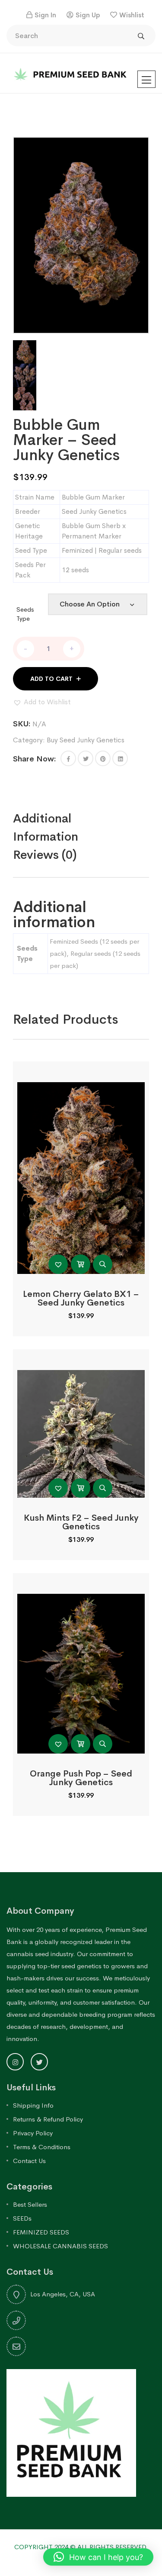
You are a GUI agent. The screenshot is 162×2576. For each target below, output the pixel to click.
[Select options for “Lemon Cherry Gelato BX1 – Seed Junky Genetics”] (81, 1264)
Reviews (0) (45, 855)
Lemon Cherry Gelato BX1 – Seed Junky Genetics (81, 1298)
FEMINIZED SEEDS (41, 2232)
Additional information (46, 827)
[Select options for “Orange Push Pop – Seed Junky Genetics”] (81, 1744)
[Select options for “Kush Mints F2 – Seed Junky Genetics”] (81, 1488)
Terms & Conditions (42, 2147)
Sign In (45, 15)
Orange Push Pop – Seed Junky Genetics (81, 1778)
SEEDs (22, 2218)
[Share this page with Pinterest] (103, 758)
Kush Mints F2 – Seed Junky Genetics (81, 1522)
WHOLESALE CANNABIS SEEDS (60, 2246)
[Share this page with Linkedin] (120, 758)
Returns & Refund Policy (48, 2119)
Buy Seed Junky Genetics (86, 740)
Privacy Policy (33, 2133)
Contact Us (29, 2161)
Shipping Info (33, 2105)
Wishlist (132, 15)
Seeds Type (25, 614)
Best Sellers (30, 2204)
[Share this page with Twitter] (86, 758)
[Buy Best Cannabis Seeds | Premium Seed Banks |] (71, 73)
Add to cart (51, 679)
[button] (42, 702)
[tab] (81, 828)
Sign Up (88, 15)
